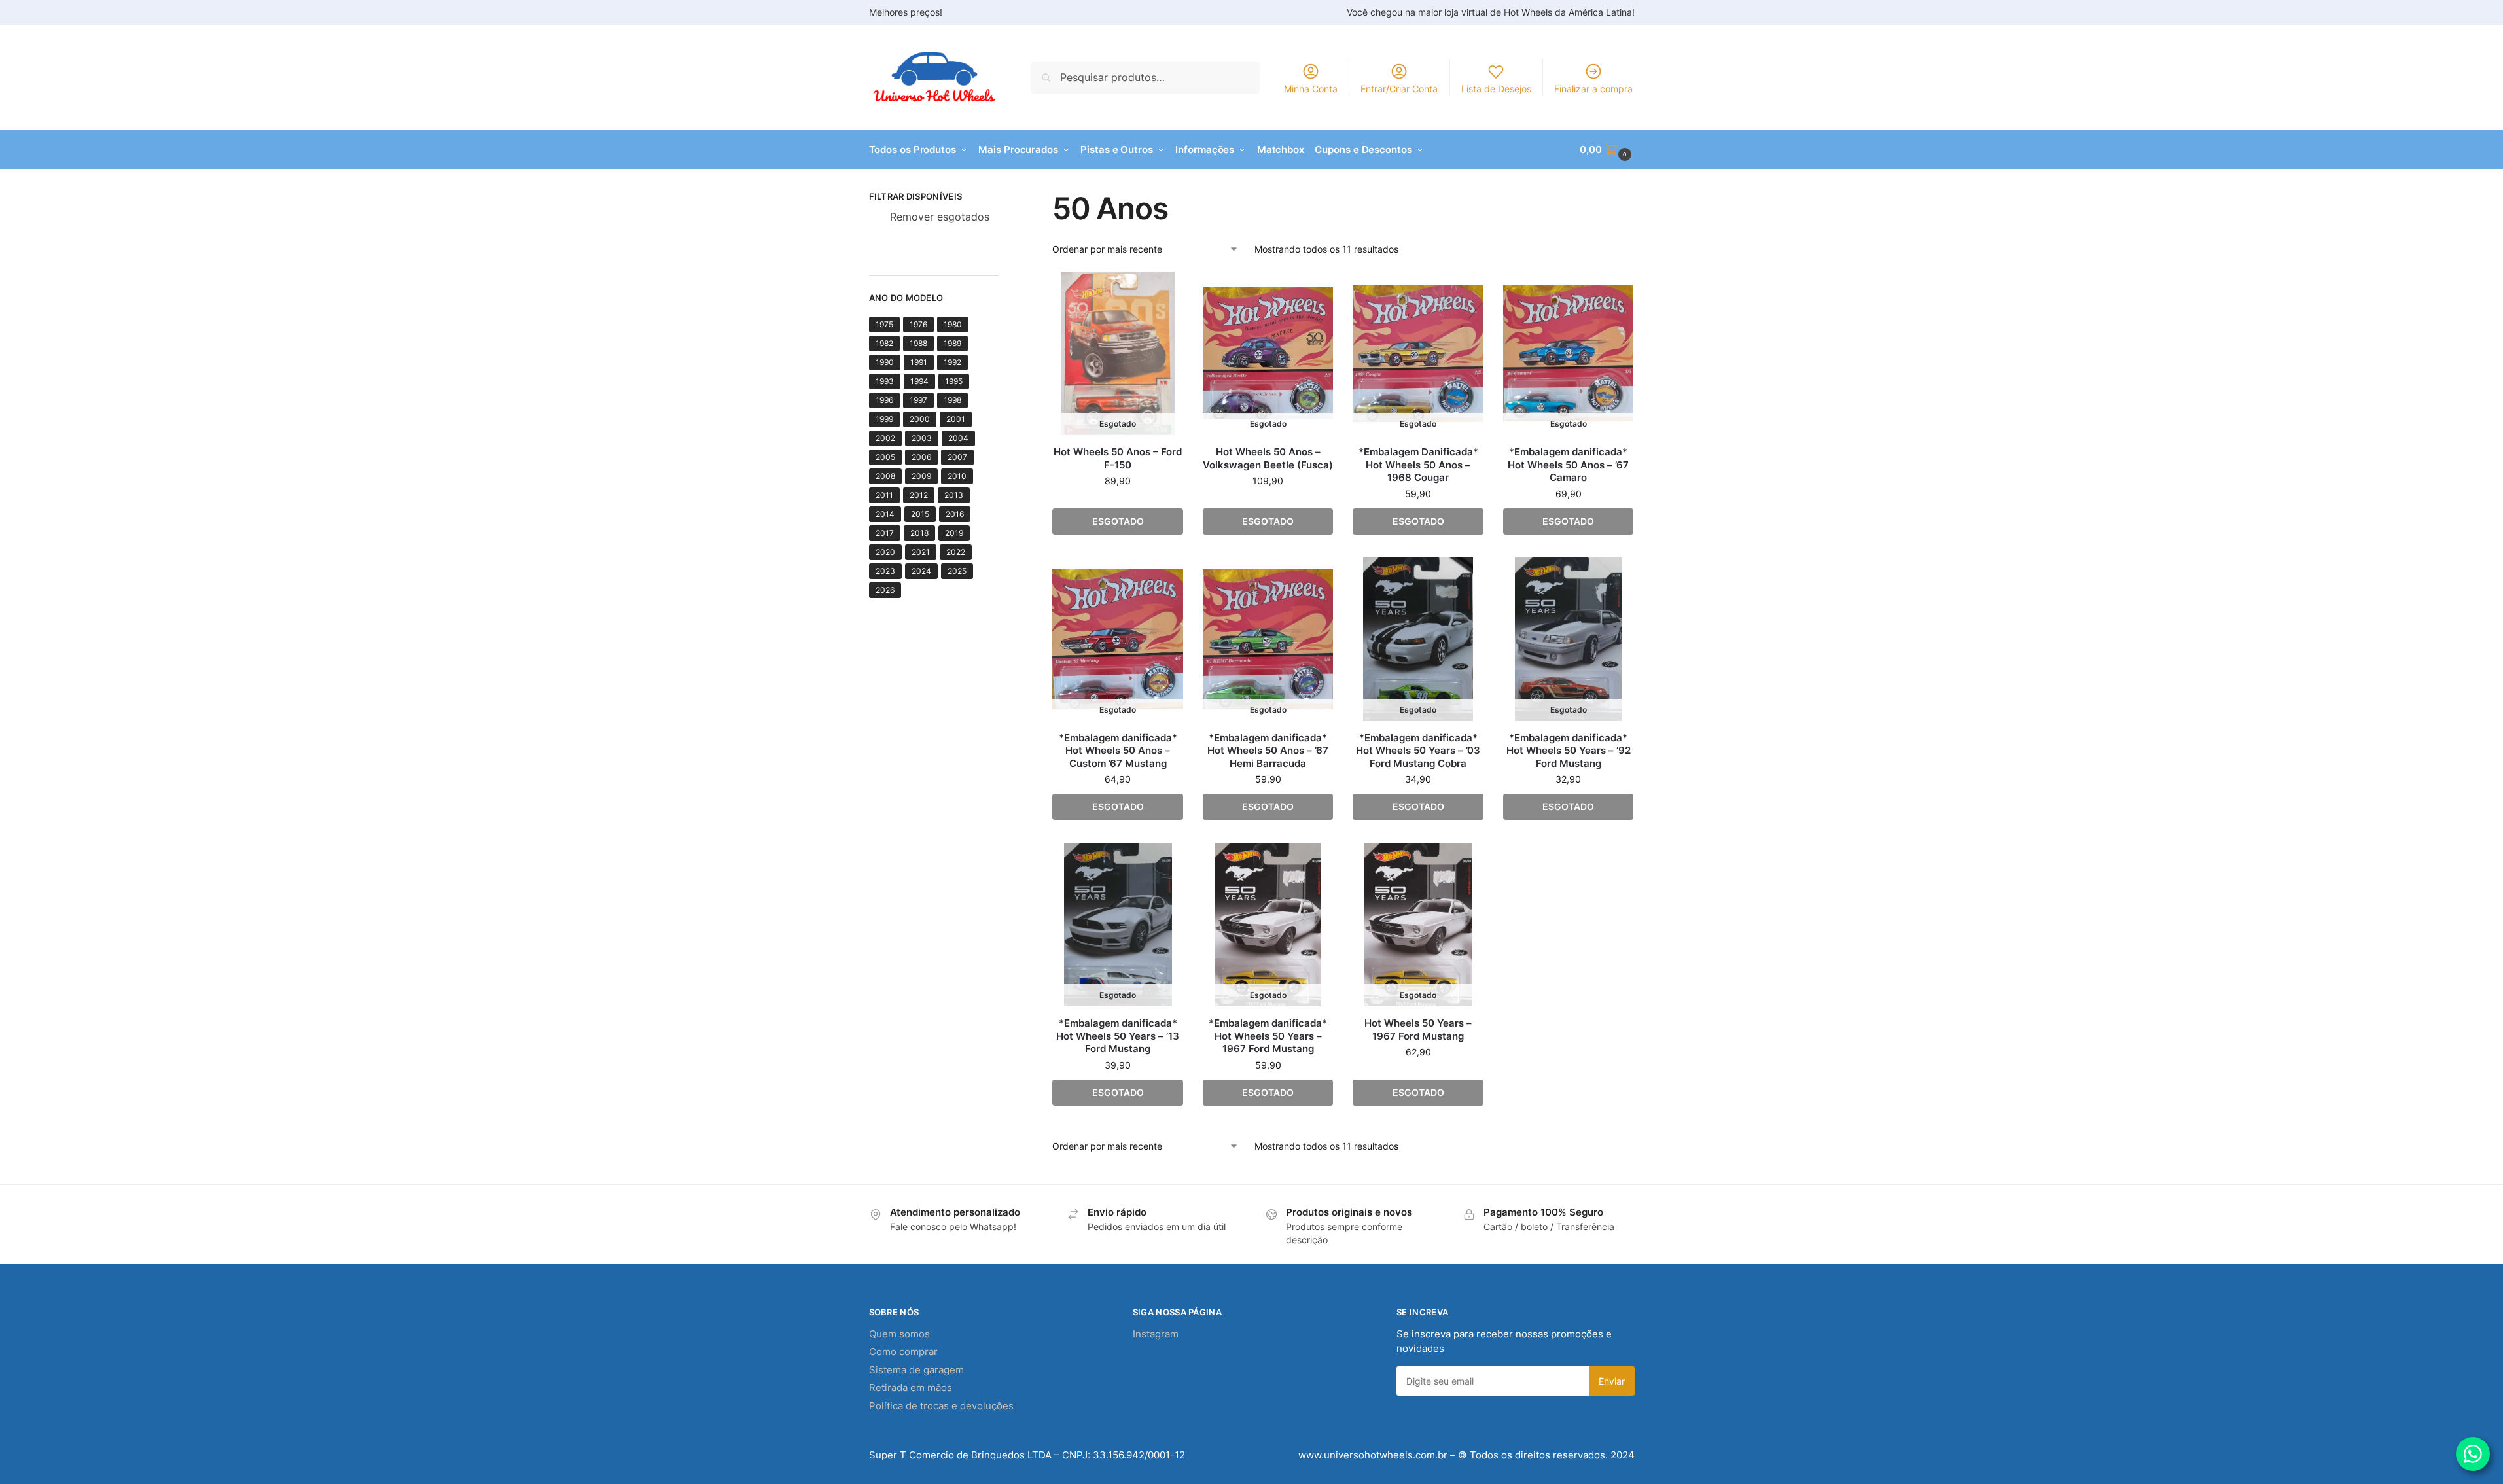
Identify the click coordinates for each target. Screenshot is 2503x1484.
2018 (919, 533)
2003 (922, 438)
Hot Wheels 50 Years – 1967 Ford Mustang (1418, 1030)
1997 (918, 400)
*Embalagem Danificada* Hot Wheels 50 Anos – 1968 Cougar (1418, 465)
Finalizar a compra (1593, 89)
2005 (885, 457)
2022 (956, 552)
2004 (958, 438)
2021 (921, 552)
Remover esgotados (940, 217)
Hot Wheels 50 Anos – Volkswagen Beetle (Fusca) (1268, 458)
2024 (921, 571)
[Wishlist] (1163, 291)
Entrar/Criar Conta (1399, 89)
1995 (954, 381)
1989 (952, 343)
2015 (920, 514)
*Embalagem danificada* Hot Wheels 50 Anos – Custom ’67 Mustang (1118, 751)
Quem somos (899, 1334)
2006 (921, 457)
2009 (921, 476)
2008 (885, 476)
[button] (1607, 150)
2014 (885, 514)
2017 (885, 533)
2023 (885, 571)
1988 (918, 343)
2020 (885, 552)
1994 (919, 381)
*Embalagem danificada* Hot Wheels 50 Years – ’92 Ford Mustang (1569, 751)
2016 (955, 514)
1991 (919, 362)
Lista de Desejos (1496, 89)
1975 (884, 324)
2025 (957, 571)
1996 (884, 400)
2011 (884, 495)
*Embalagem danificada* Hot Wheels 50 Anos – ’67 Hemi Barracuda (1268, 751)
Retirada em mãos (911, 1387)
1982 (884, 343)
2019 (954, 533)
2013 (954, 495)
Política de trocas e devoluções (941, 1406)
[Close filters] (1003, 198)
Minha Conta (1311, 89)
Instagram (1156, 1334)
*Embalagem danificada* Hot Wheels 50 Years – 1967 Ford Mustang (1268, 1036)
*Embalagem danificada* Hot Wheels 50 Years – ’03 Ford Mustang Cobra (1418, 751)
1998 (952, 400)
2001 (956, 419)
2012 (919, 495)
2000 (920, 419)
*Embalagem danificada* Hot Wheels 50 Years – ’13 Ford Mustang (1118, 1036)
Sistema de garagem (916, 1370)
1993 (885, 381)
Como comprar (903, 1351)
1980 (953, 324)
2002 (885, 438)
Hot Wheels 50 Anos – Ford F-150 (1118, 458)
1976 (918, 324)
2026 (885, 590)
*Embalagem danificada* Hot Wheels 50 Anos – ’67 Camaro (1568, 465)
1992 (952, 362)
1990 (885, 362)
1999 (884, 419)
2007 (957, 457)
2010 (957, 476)
